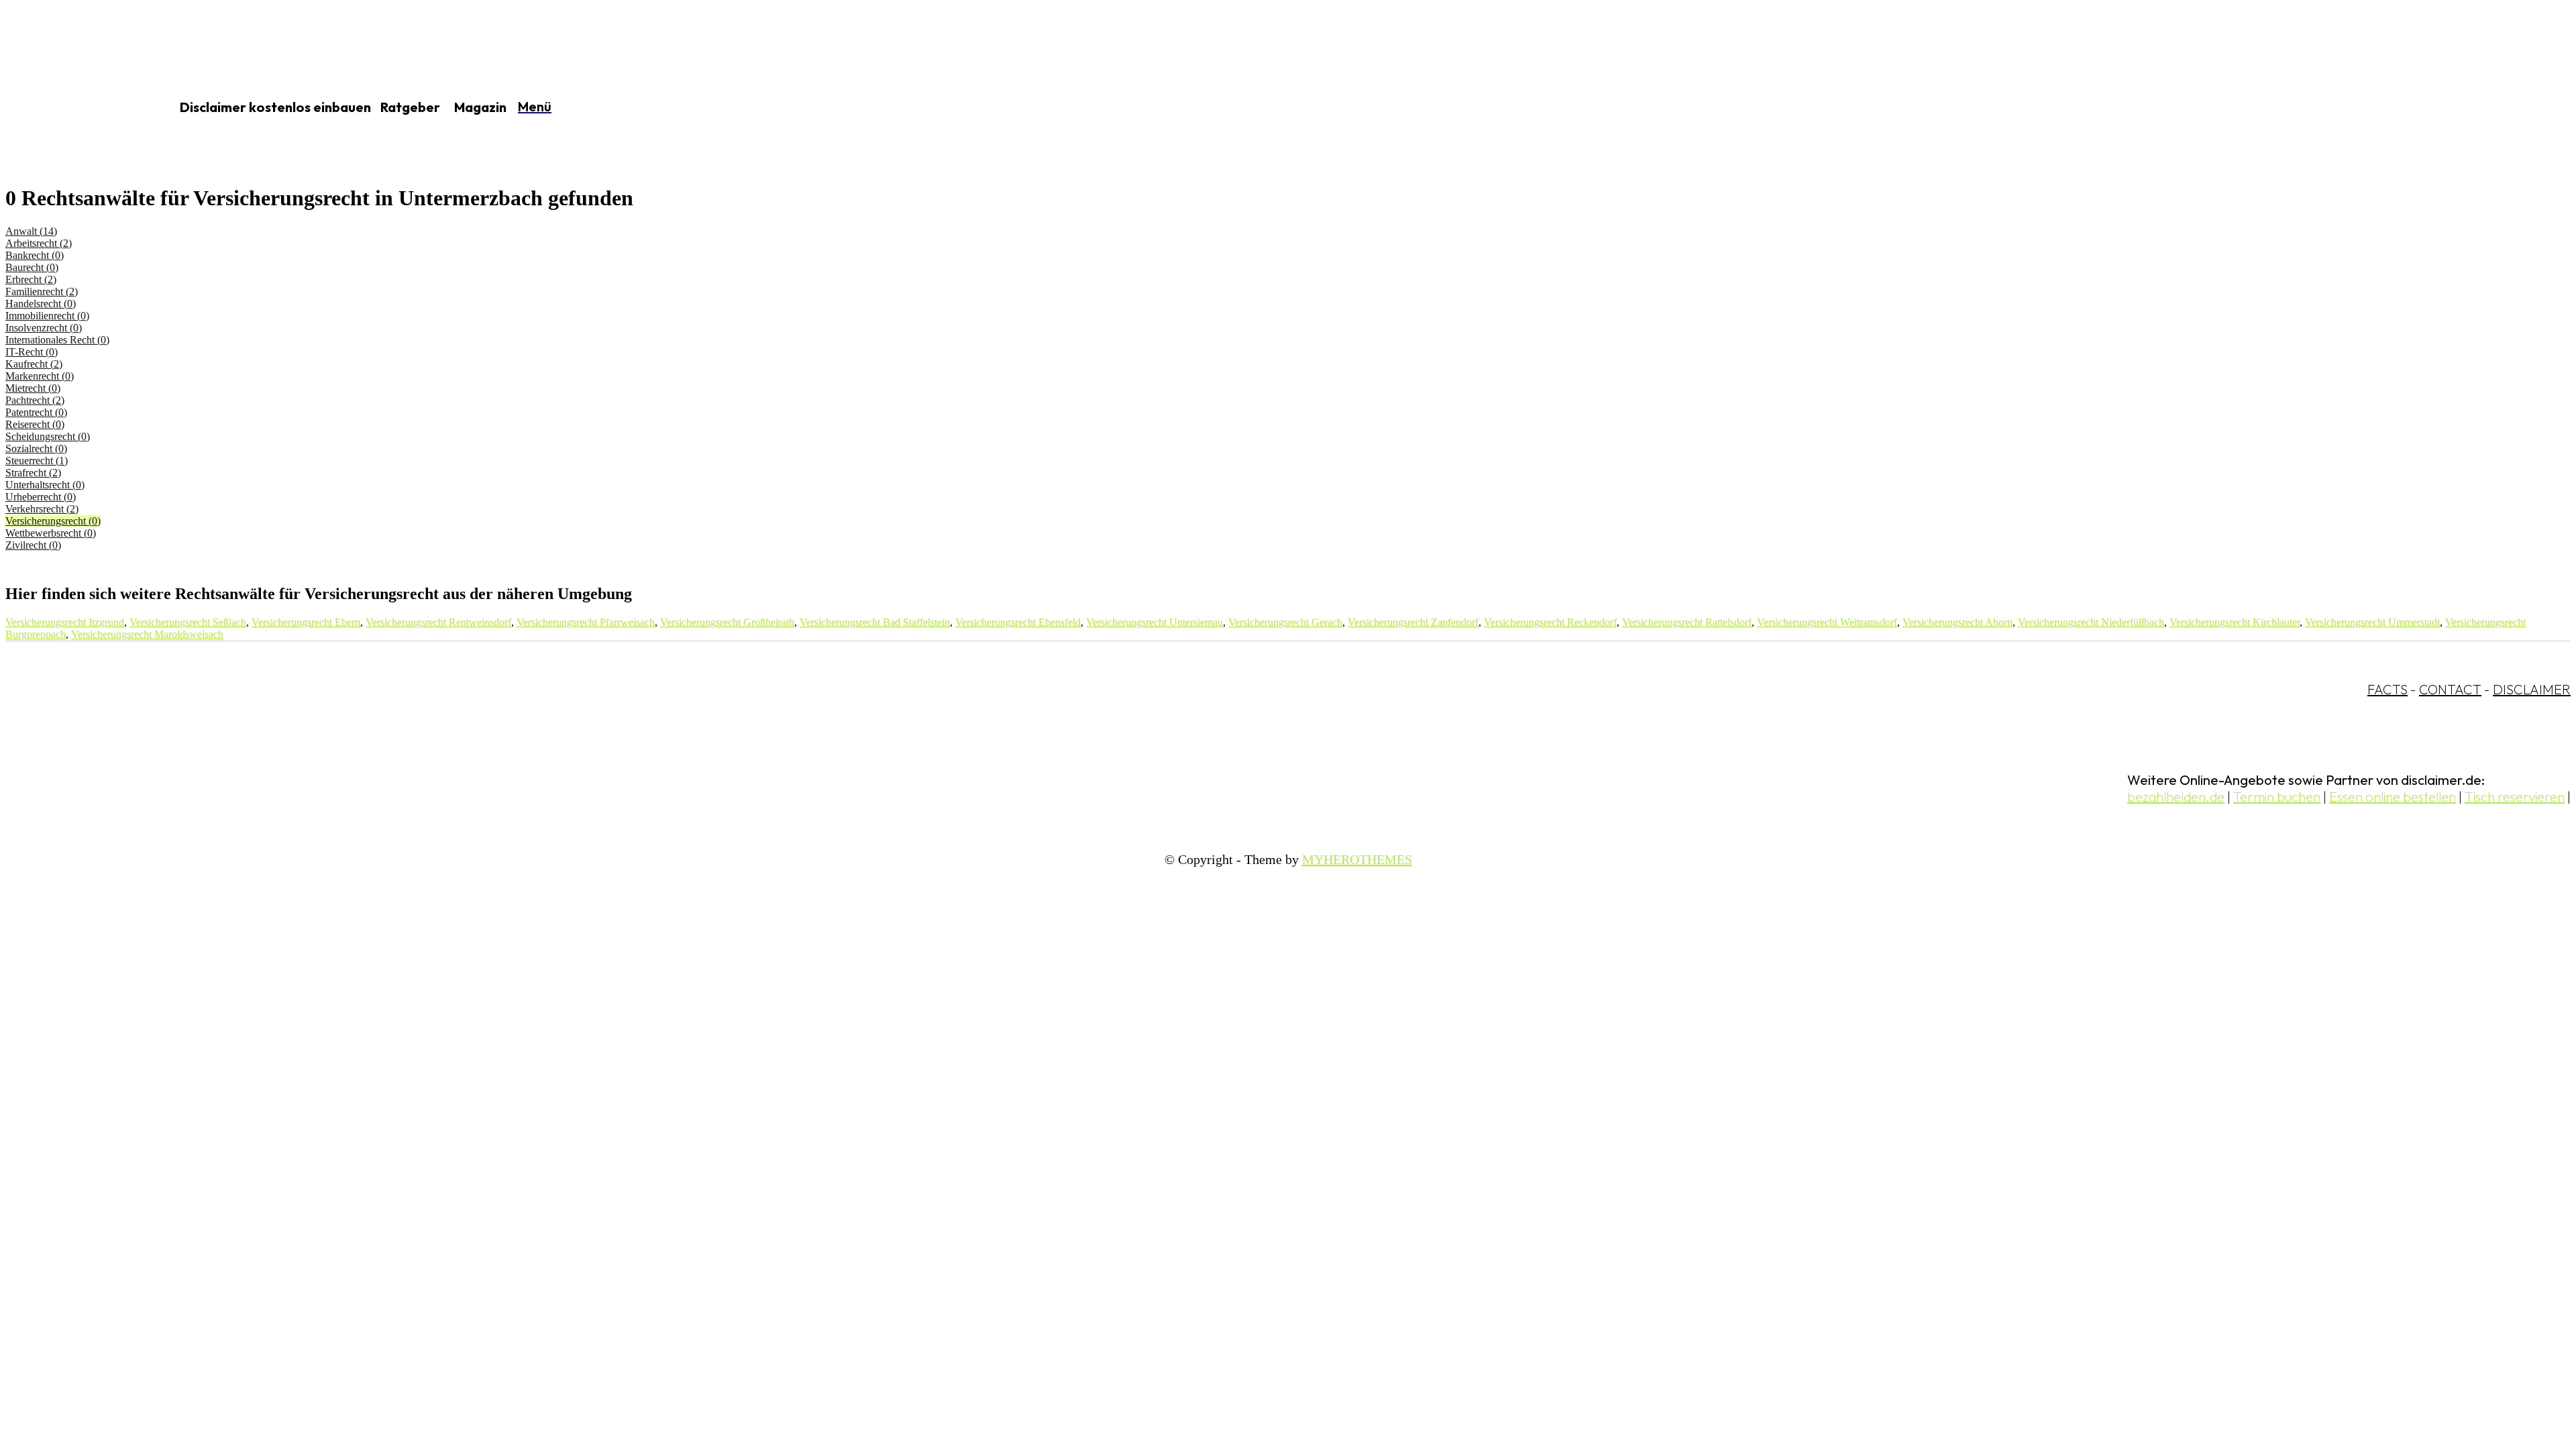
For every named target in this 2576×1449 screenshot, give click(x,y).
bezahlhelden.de (2176, 797)
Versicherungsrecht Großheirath (727, 622)
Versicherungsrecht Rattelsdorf (1687, 622)
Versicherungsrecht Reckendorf (1550, 622)
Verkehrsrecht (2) (42, 509)
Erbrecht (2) (31, 279)
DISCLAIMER (2532, 689)
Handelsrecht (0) (41, 304)
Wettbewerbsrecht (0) (51, 533)
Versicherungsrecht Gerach (1285, 622)
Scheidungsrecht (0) (48, 436)
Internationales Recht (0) (57, 340)
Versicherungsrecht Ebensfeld (1018, 622)
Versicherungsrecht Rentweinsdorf (438, 622)
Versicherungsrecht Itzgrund (65, 622)
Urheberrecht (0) (41, 497)
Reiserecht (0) (35, 424)
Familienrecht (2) (42, 291)
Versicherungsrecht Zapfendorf (1413, 622)
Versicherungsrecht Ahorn (1957, 622)
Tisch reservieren (2515, 797)
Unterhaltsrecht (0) (45, 485)
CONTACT (2450, 689)
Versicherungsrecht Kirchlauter (2235, 622)
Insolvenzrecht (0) (44, 328)
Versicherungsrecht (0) (53, 521)
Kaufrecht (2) (34, 364)
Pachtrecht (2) (35, 400)
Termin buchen (2277, 797)
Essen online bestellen (2393, 797)
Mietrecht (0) (33, 388)
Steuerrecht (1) (37, 461)
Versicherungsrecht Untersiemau (1155, 622)
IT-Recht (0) (32, 352)
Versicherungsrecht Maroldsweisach (147, 634)
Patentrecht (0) (36, 412)
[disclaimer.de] (72, 108)
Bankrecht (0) (35, 255)
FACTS (2387, 689)
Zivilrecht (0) (33, 545)
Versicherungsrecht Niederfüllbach (2091, 622)
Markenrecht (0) (40, 376)
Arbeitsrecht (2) (39, 243)
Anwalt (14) (31, 231)
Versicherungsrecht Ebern (306, 622)
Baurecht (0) (32, 267)
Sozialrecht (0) (36, 448)
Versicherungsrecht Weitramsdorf (1827, 622)
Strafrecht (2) (33, 473)
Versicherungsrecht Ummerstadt (2372, 622)
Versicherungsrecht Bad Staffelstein (875, 622)
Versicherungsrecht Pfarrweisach (586, 622)
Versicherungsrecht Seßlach (188, 622)
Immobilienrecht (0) (47, 316)
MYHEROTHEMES (1357, 859)
